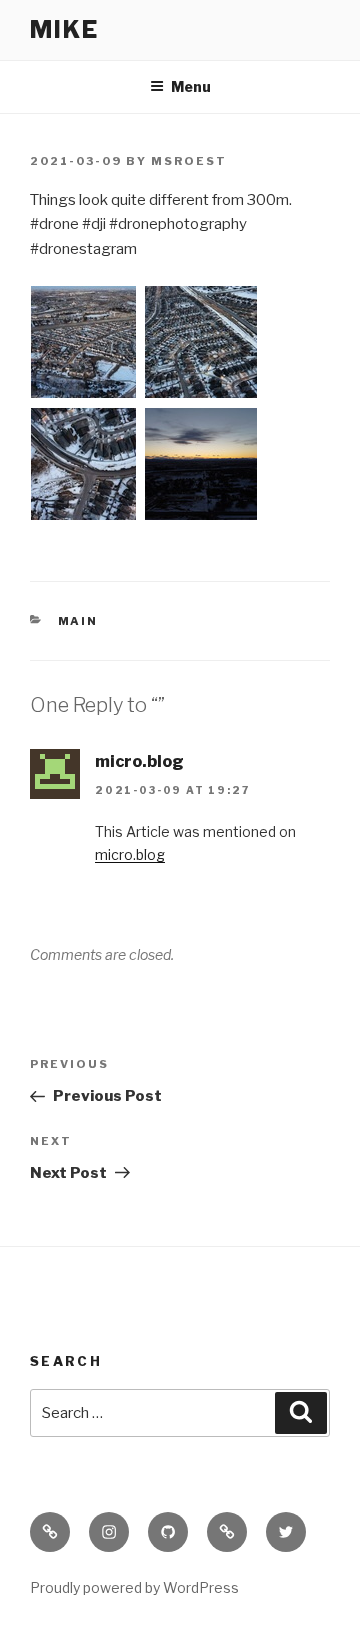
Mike (64, 29)
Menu (191, 86)
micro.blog (139, 761)
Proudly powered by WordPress (134, 1587)
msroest (189, 161)
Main (78, 621)
